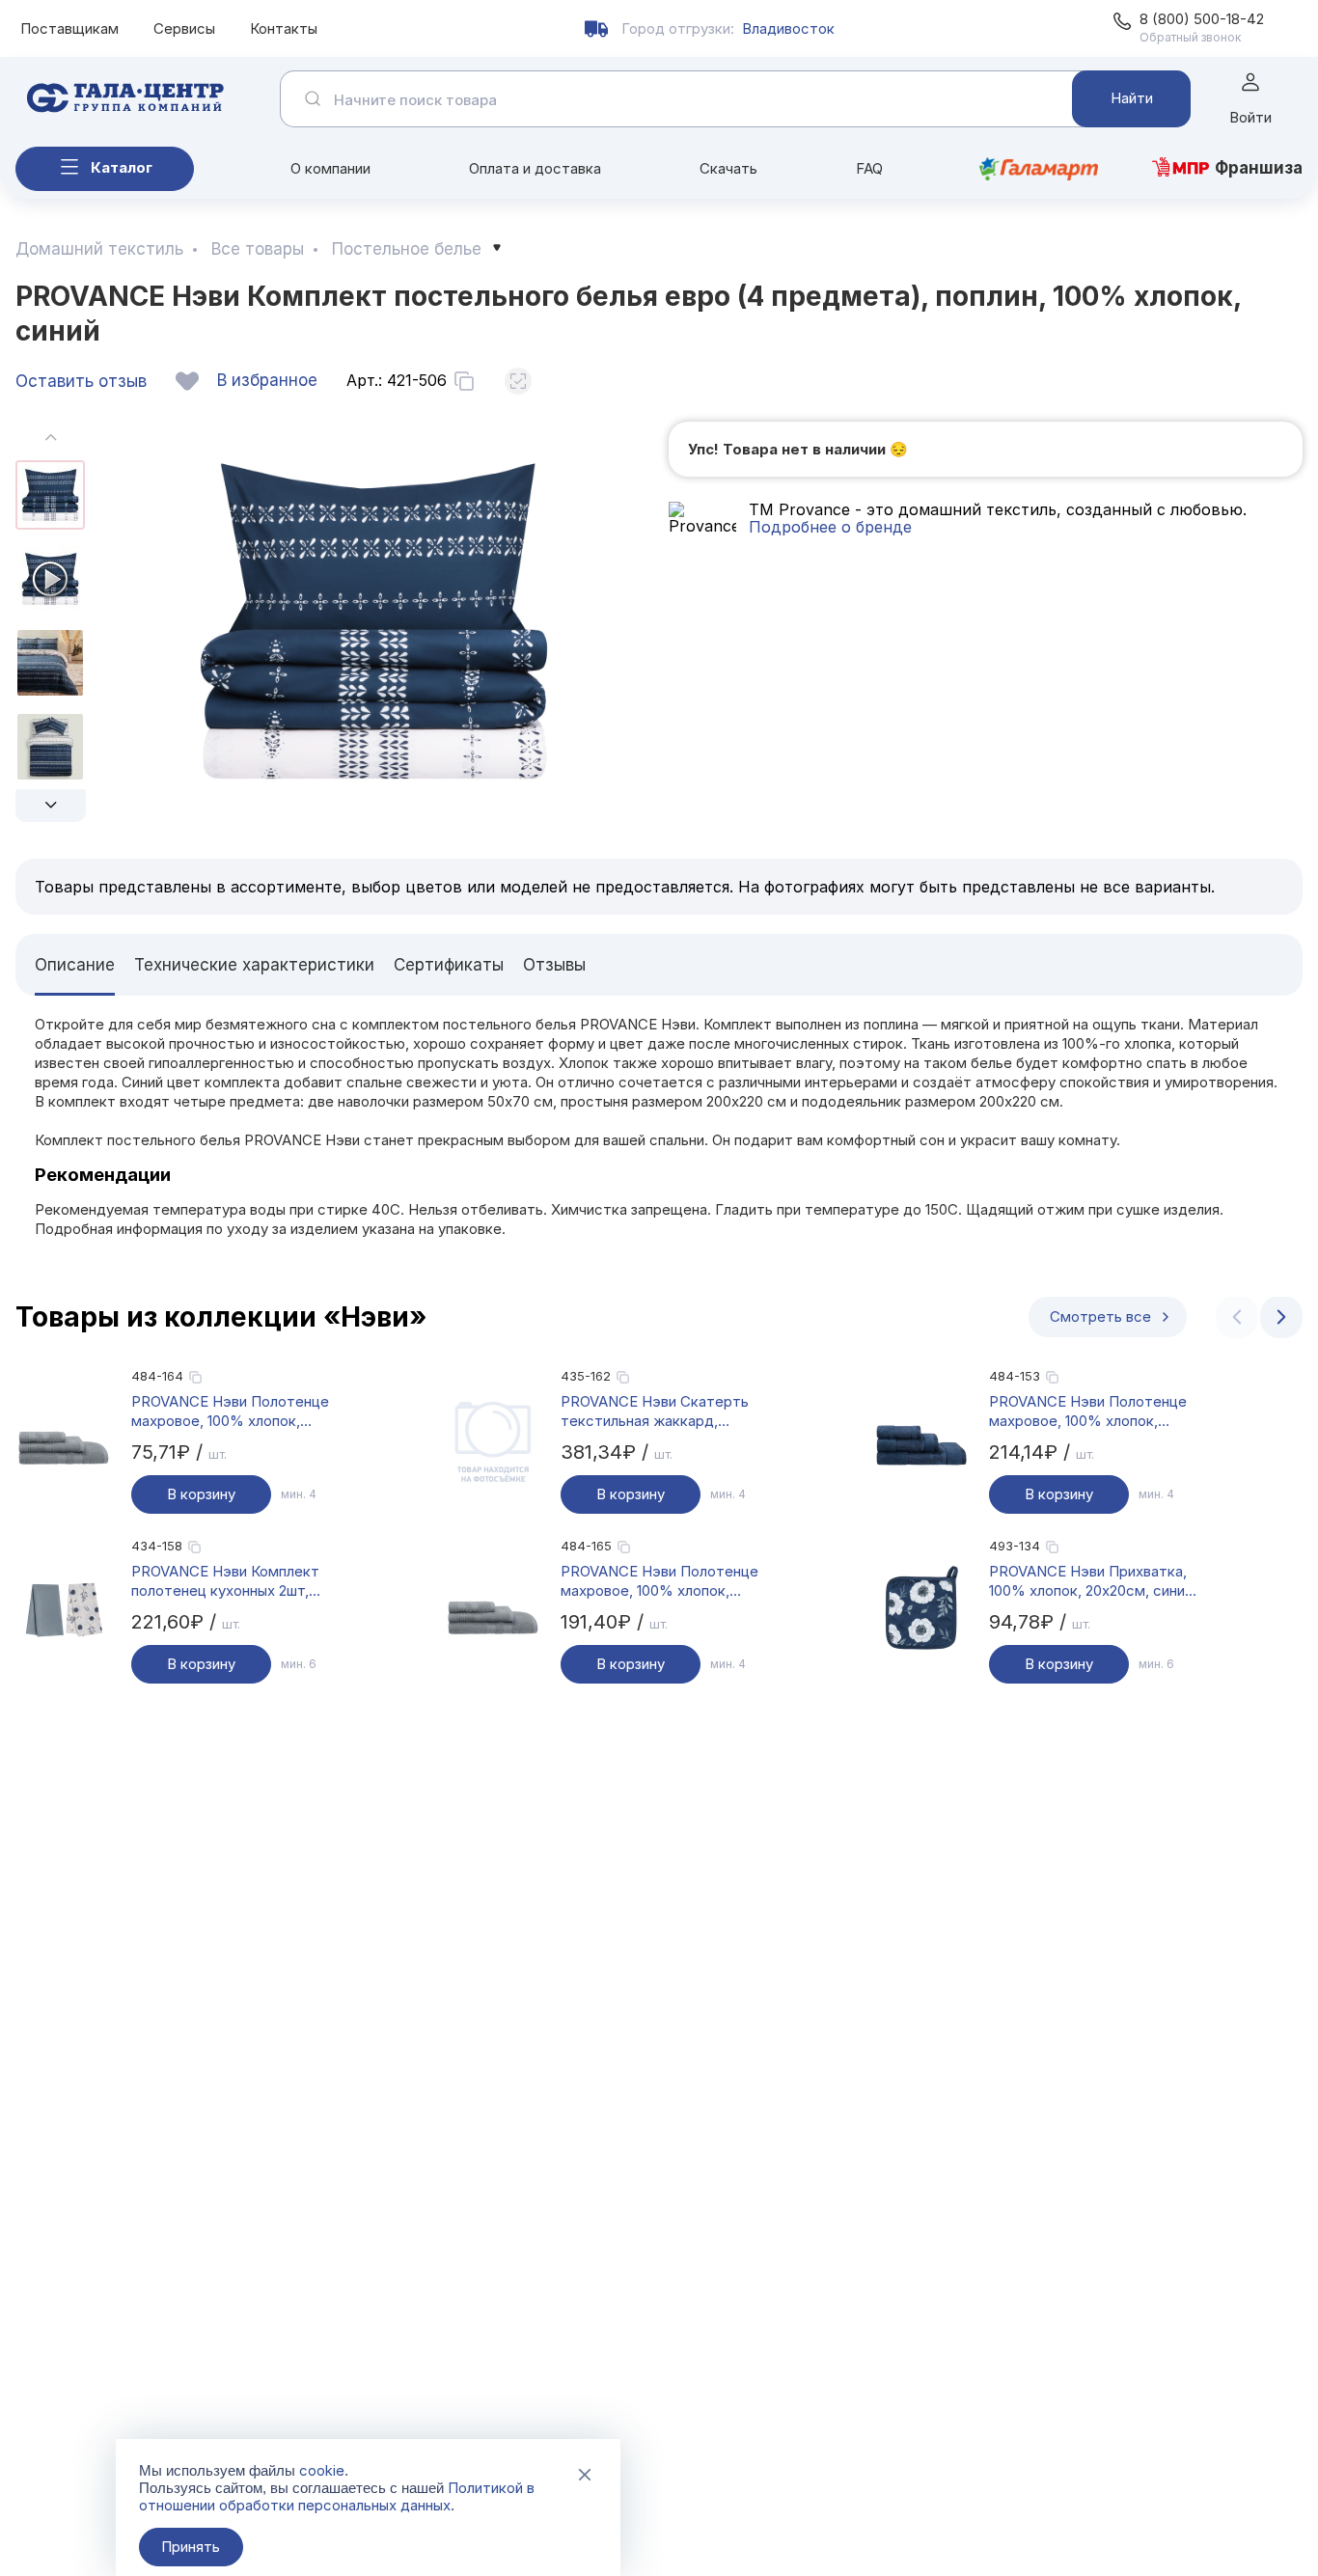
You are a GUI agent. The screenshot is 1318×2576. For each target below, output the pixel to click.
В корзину (201, 1494)
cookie (322, 2470)
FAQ (869, 168)
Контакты (284, 28)
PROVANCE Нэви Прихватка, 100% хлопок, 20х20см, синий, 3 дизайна (1093, 1581)
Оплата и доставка (535, 168)
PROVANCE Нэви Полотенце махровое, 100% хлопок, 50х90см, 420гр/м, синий (1088, 1411)
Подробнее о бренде (830, 527)
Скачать (728, 168)
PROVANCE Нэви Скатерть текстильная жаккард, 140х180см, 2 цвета (655, 1411)
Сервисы (184, 28)
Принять (191, 2547)
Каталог (122, 167)
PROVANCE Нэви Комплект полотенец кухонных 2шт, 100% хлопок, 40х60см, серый (236, 1581)
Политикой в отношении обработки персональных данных (337, 2496)
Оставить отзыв (81, 381)
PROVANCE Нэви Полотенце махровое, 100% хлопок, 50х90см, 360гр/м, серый (659, 1581)
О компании (330, 168)
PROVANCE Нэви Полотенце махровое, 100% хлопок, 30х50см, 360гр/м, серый (230, 1411)
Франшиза (1259, 168)
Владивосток (788, 28)
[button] (51, 806)
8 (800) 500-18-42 (1202, 19)
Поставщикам (69, 28)
